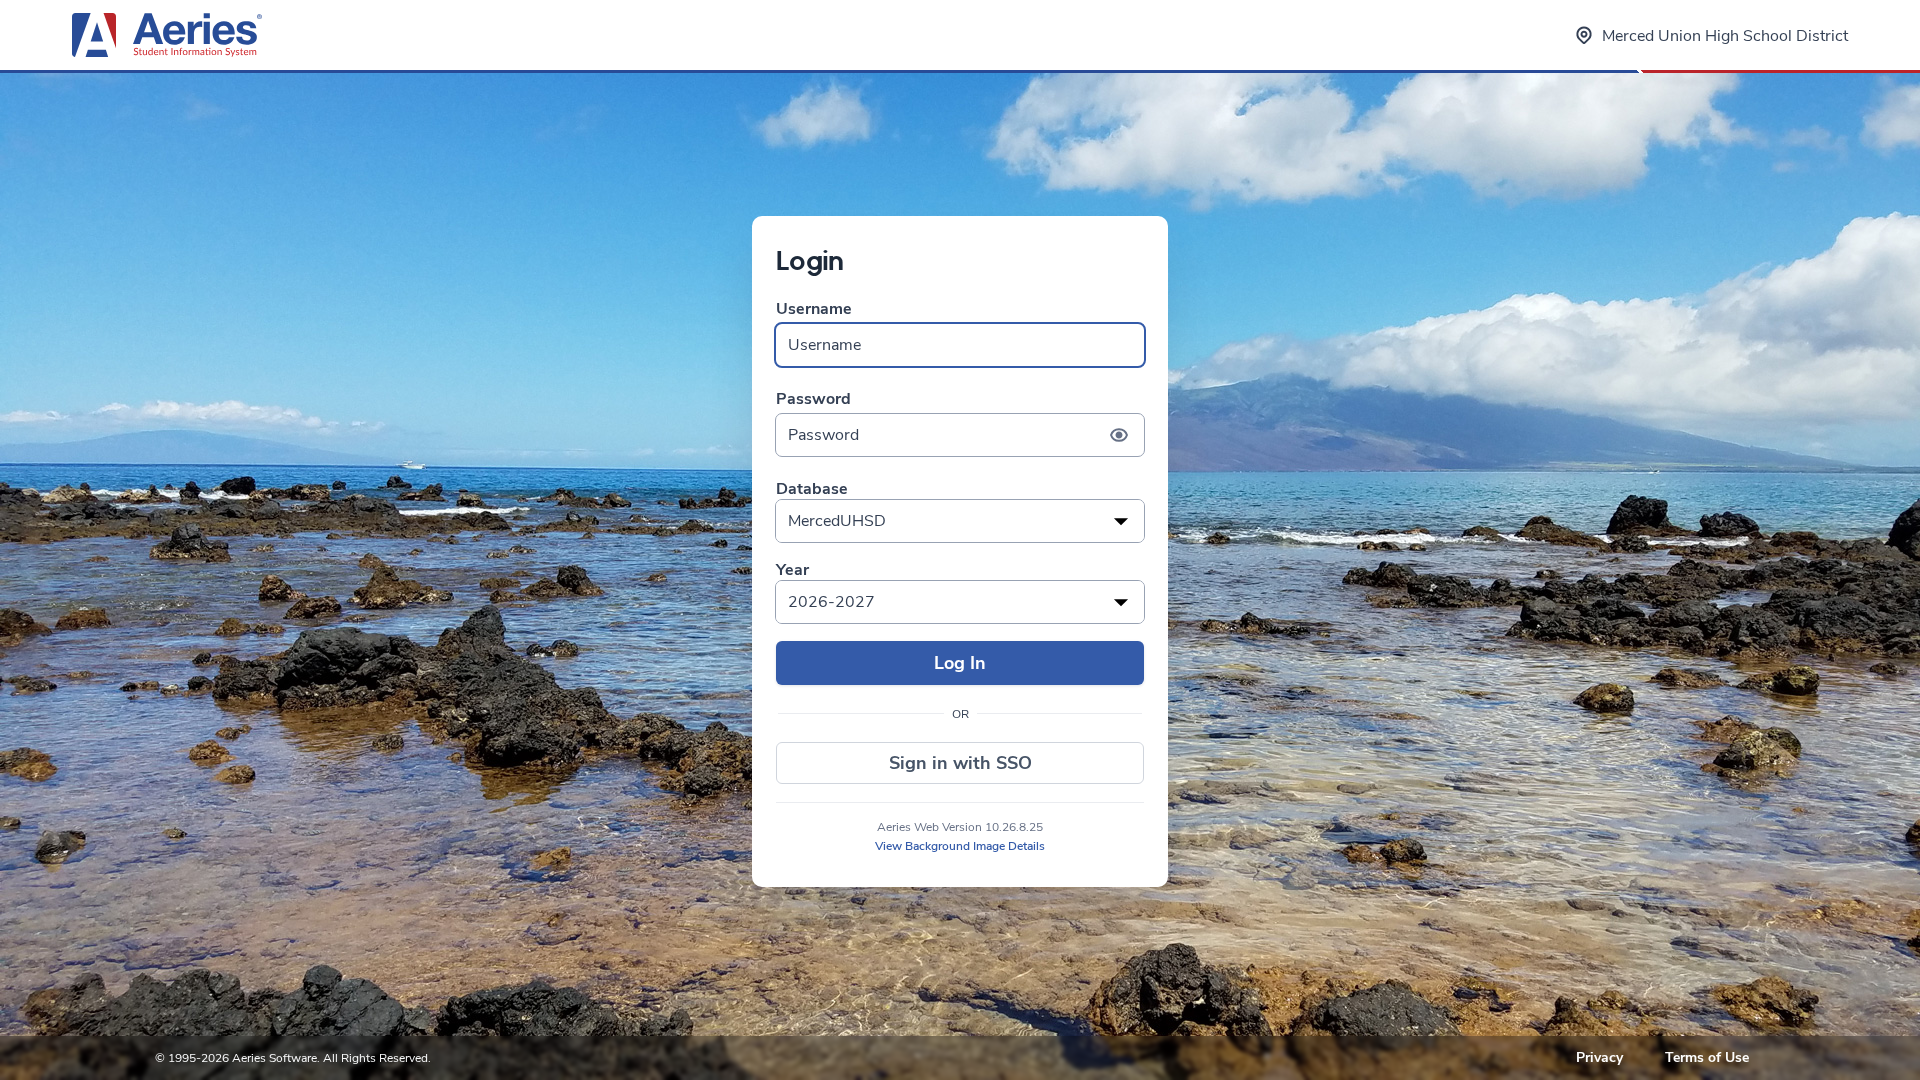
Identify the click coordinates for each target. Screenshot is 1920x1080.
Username (814, 309)
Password (813, 399)
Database (812, 489)
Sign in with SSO (960, 763)
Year (792, 570)
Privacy (1599, 1057)
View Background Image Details (960, 846)
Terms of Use (1707, 1057)
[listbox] (960, 521)
